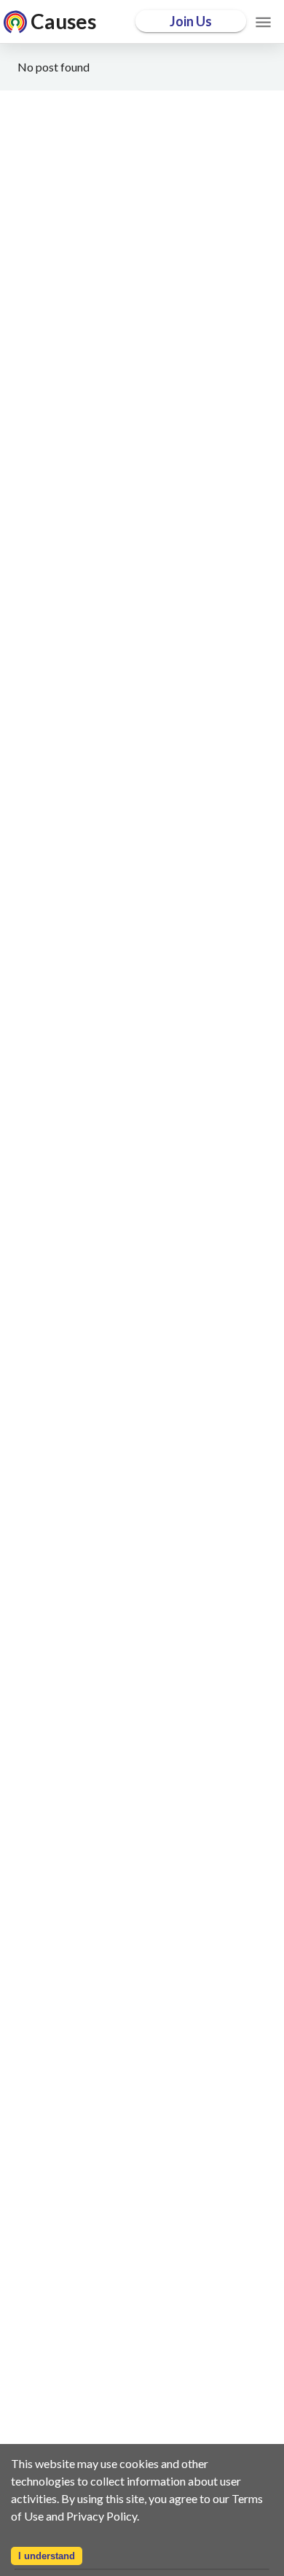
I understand (47, 2556)
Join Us (191, 21)
